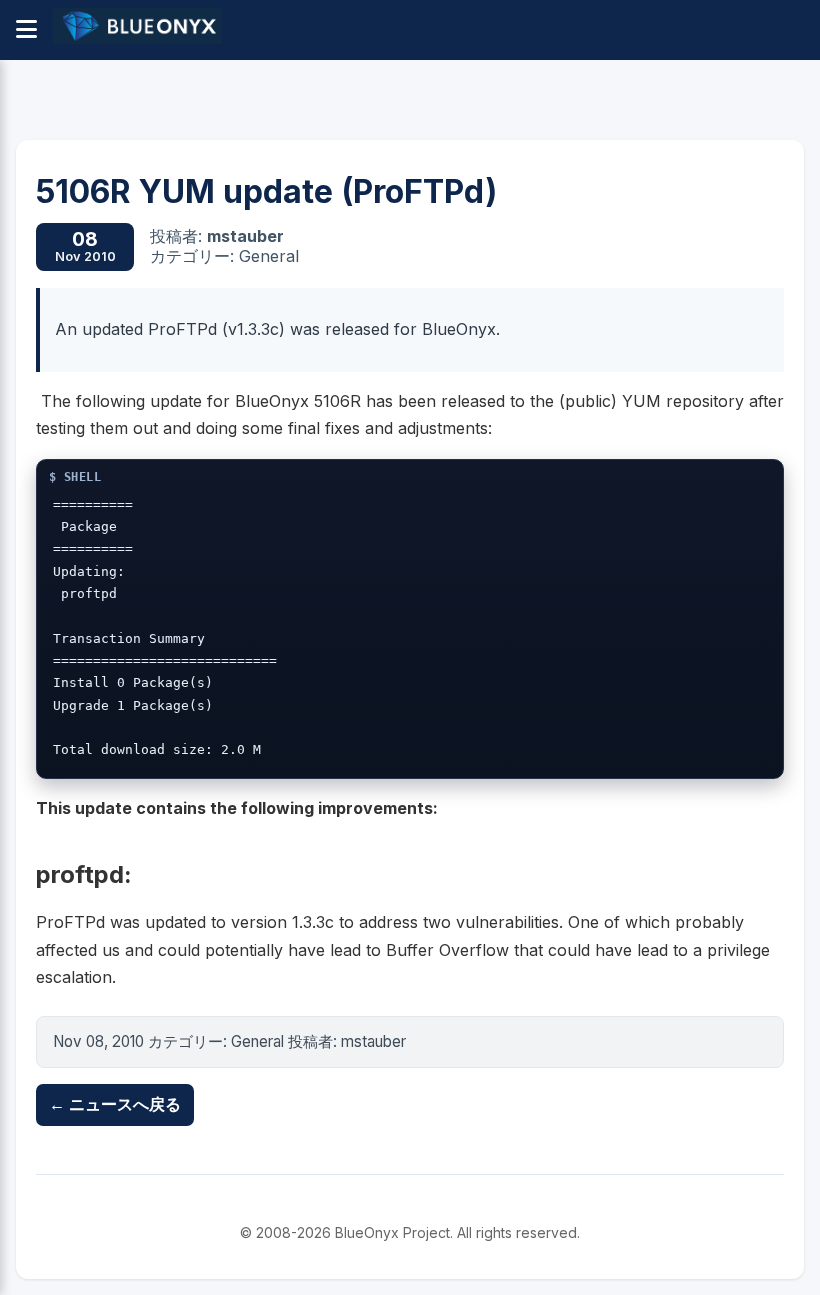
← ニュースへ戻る (115, 1104)
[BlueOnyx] (137, 30)
